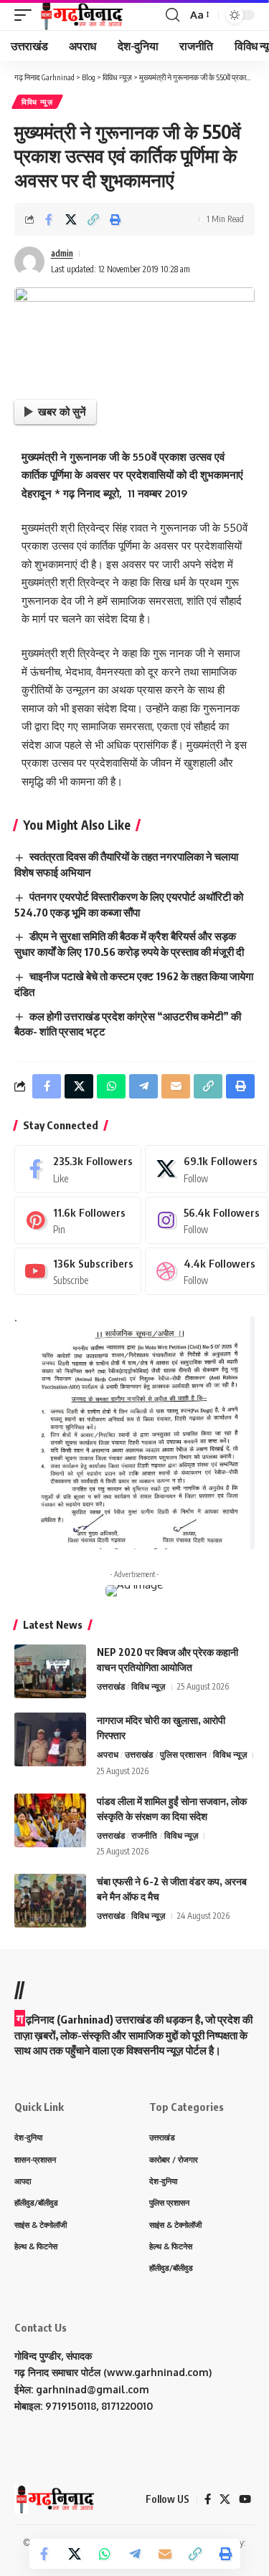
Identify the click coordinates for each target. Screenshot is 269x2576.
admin (62, 253)
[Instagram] (206, 1220)
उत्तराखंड (111, 1686)
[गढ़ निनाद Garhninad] (81, 15)
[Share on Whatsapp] (105, 2554)
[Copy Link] (93, 219)
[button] (27, 15)
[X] (206, 1169)
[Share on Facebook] (49, 219)
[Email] (165, 2554)
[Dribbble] (206, 1271)
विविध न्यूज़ (37, 102)
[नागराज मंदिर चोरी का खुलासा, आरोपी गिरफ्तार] (50, 1739)
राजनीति (144, 1835)
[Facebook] (78, 1169)
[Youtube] (78, 1271)
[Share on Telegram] (135, 2554)
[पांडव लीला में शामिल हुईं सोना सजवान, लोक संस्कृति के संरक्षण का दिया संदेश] (50, 1820)
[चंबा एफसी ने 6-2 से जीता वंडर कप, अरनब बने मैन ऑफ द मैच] (50, 1901)
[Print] (115, 219)
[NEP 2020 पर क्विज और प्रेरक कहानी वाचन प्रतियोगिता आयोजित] (50, 1671)
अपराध (108, 1754)
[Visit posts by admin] (29, 262)
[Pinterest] (78, 1220)
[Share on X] (71, 219)
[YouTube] (245, 2499)
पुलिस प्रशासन (183, 1754)
